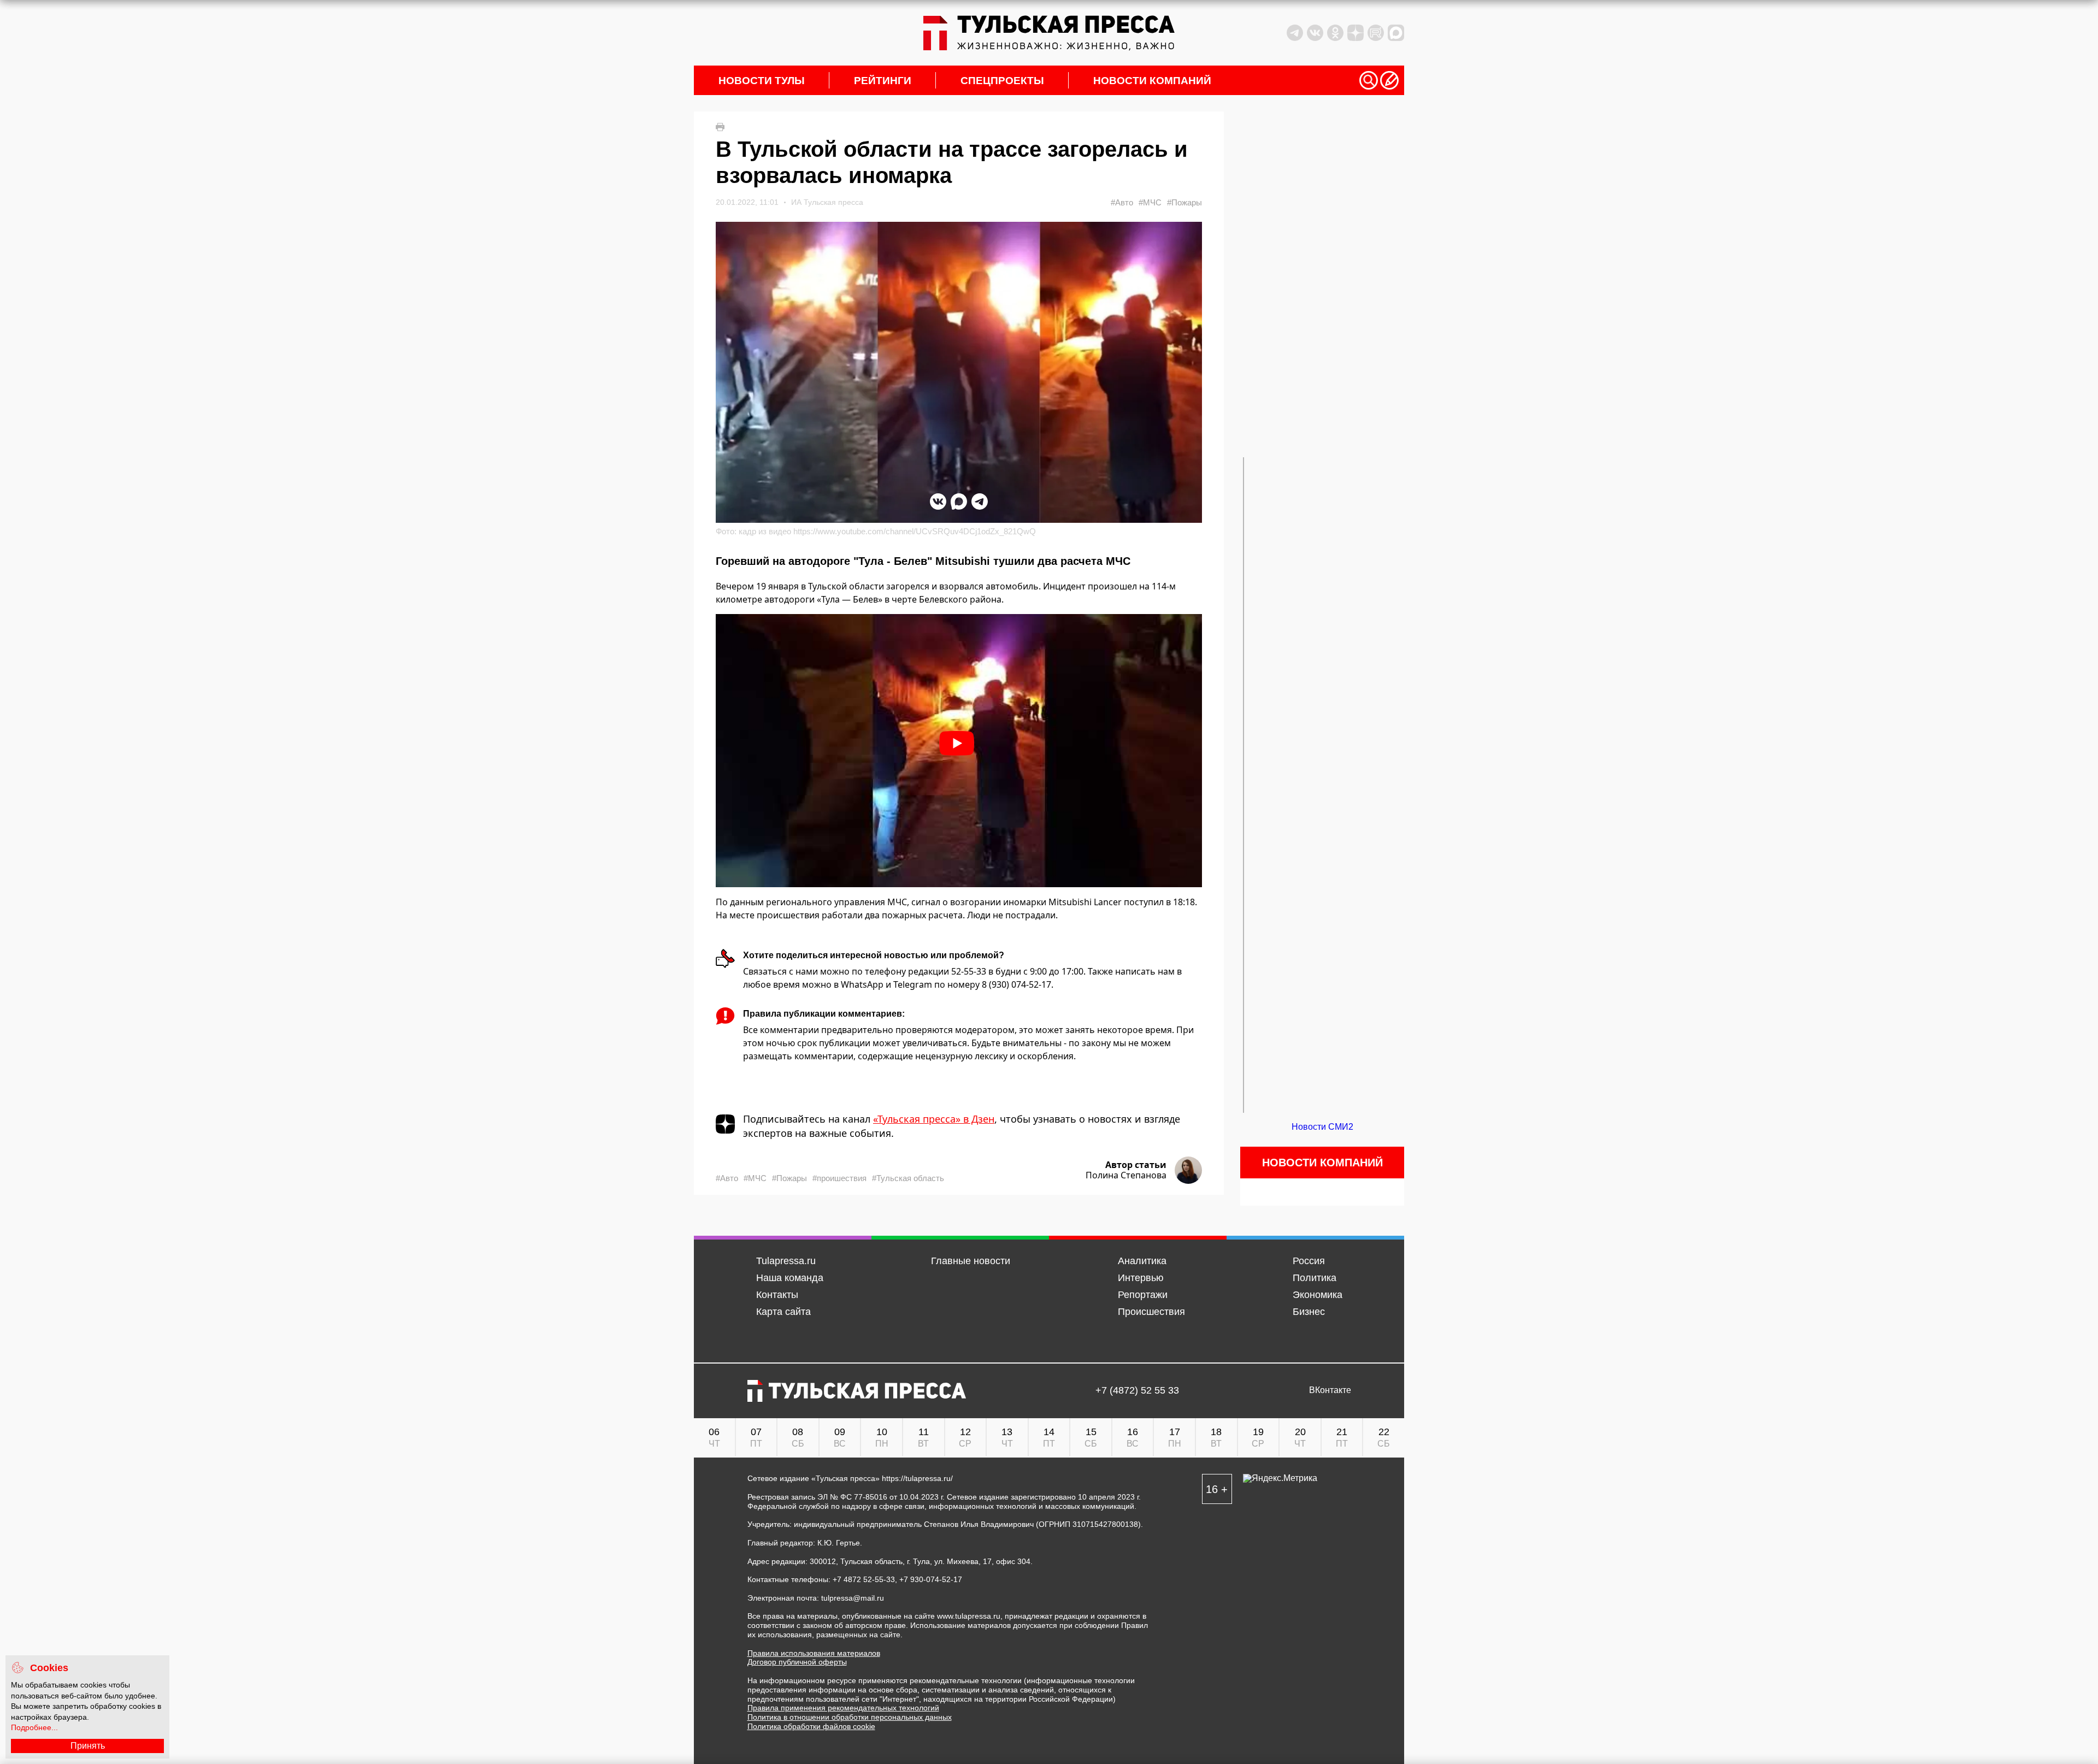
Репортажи (1143, 1295)
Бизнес (1309, 1312)
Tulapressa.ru (786, 1261)
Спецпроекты (1002, 81)
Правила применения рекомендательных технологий (843, 1708)
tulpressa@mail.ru (853, 1598)
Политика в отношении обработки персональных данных (850, 1717)
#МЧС (1150, 202)
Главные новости (971, 1261)
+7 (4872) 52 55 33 (1137, 1391)
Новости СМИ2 (1322, 1127)
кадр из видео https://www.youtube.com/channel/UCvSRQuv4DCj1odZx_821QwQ (887, 531)
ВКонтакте (1330, 1390)
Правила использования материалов (814, 1653)
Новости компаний (1152, 81)
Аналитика (1142, 1261)
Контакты (777, 1295)
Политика (1315, 1278)
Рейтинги (883, 81)
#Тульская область (908, 1178)
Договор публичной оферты (797, 1662)
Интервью (1141, 1278)
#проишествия (839, 1178)
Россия (1309, 1261)
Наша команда (790, 1278)
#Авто (1122, 202)
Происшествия (1151, 1312)
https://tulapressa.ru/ (917, 1478)
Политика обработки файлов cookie (811, 1726)
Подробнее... (34, 1727)
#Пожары (1184, 202)
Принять (88, 1746)
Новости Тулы (762, 81)
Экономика (1318, 1295)
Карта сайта (783, 1312)
